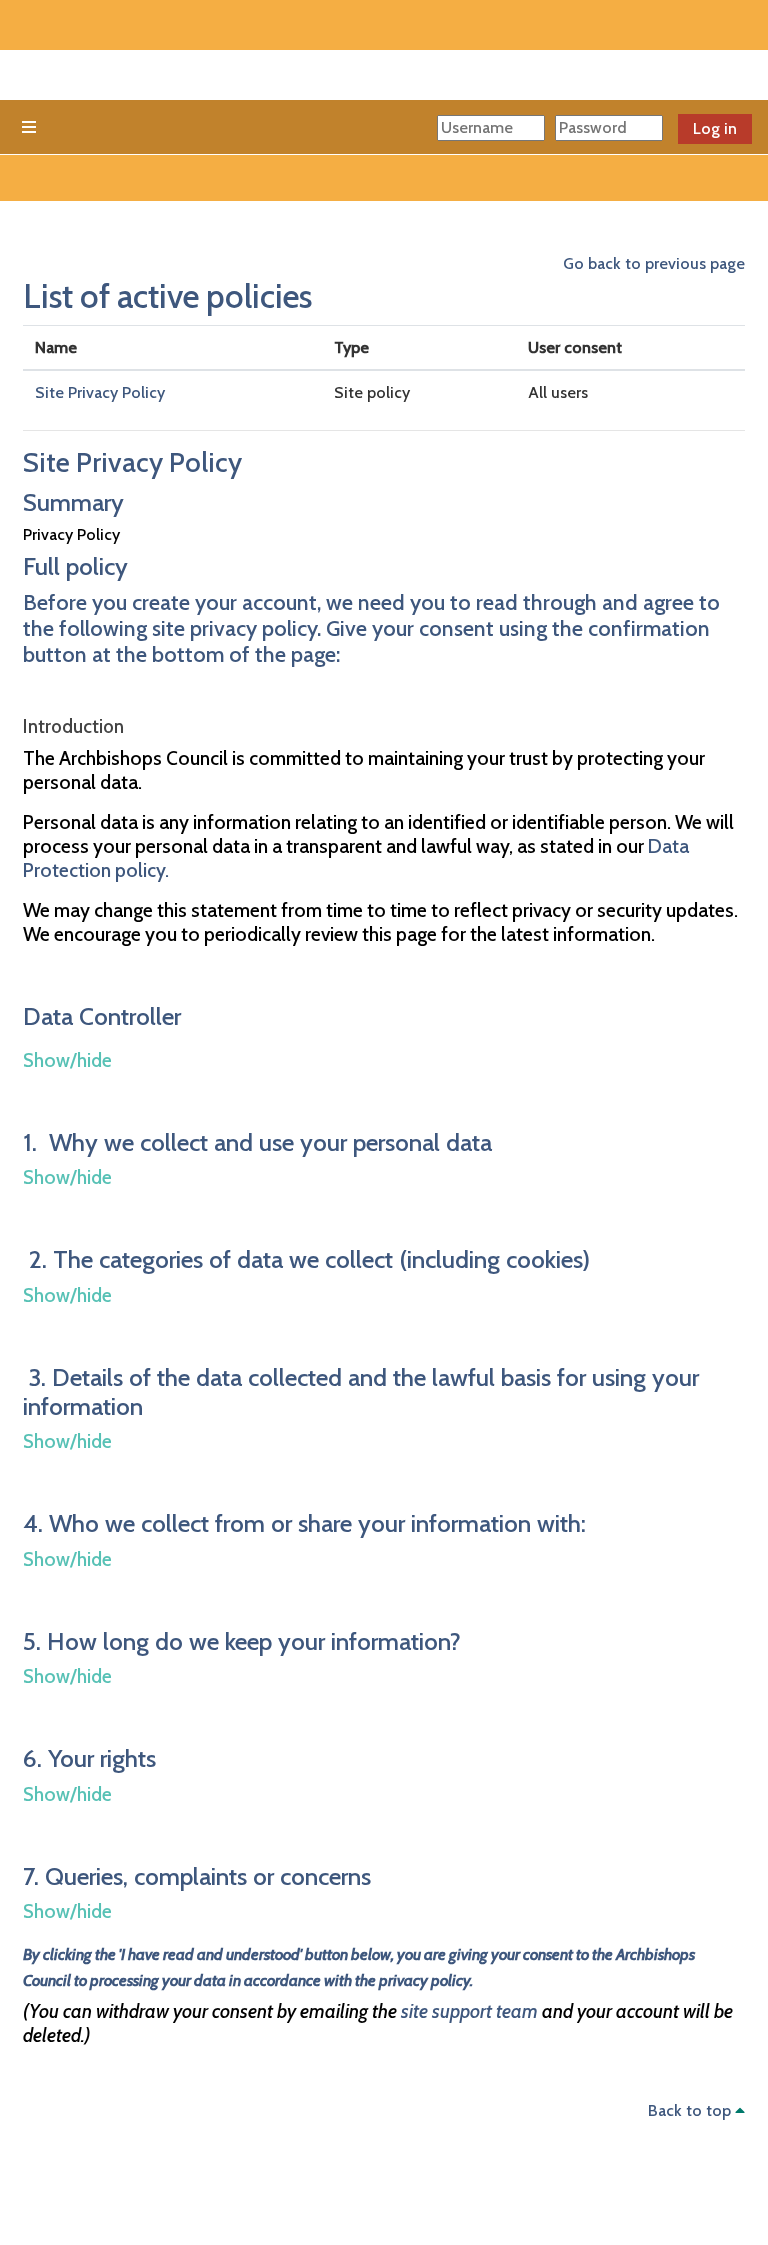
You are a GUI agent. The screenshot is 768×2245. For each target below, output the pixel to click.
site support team (469, 2011)
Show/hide (67, 1060)
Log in (715, 128)
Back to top (691, 2110)
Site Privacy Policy (100, 392)
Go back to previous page (654, 263)
